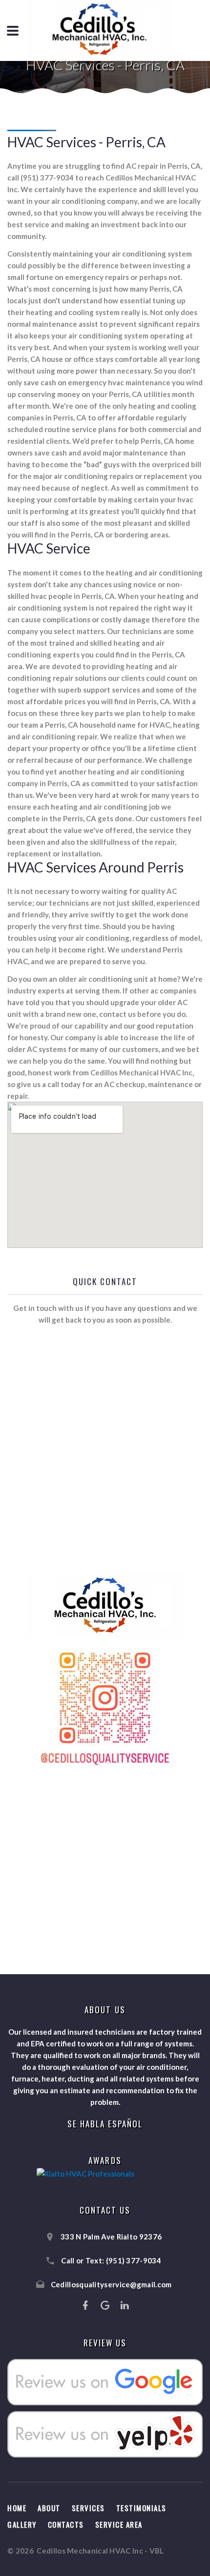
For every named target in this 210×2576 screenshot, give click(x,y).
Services (88, 2508)
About (49, 2508)
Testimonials (141, 2508)
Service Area (119, 2524)
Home (17, 2508)
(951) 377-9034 (134, 2260)
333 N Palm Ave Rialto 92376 (111, 2237)
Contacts (66, 2524)
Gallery (22, 2524)
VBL (157, 2551)
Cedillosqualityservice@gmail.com (111, 2284)
